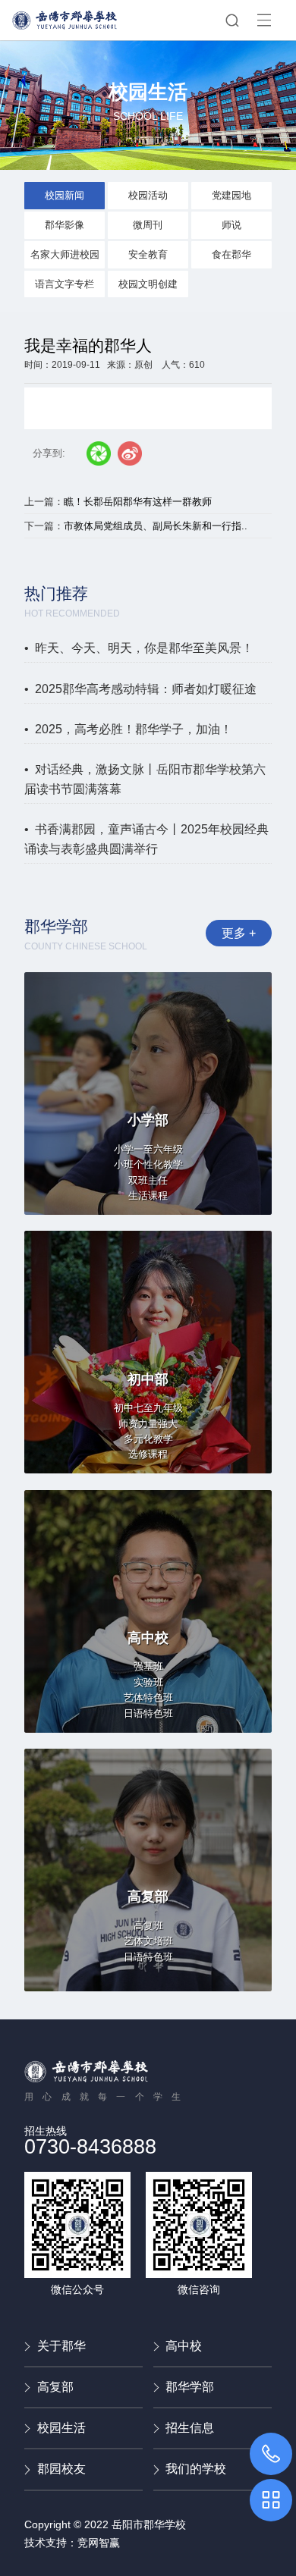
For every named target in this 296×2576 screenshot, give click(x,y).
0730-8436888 (90, 2147)
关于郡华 (61, 2346)
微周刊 (148, 225)
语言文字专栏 (65, 284)
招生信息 (190, 2428)
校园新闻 (65, 195)
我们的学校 (196, 2469)
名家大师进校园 (65, 254)
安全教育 (148, 254)
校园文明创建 (148, 284)
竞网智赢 (99, 2543)
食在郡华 (231, 254)
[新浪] (130, 453)
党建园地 (231, 195)
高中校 (184, 2346)
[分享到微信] (99, 453)
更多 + (239, 933)
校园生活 (61, 2428)
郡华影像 (65, 225)
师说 (231, 225)
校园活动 (148, 195)
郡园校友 (61, 2469)
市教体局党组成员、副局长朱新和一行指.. (156, 526)
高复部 (55, 2387)
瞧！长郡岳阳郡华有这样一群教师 (138, 502)
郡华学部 (190, 2387)
